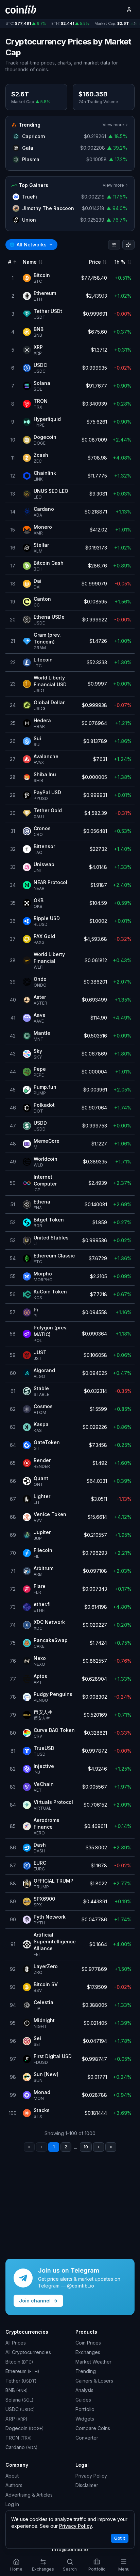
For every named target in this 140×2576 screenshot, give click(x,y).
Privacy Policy (91, 2476)
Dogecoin (24, 2428)
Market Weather (93, 2362)
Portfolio (85, 2409)
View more (113, 125)
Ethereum (22, 2371)
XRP (16, 2419)
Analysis (84, 2390)
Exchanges (88, 2352)
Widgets (85, 2419)
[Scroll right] (135, 24)
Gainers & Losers (94, 2381)
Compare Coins (93, 2428)
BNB (16, 2390)
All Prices (16, 2343)
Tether (21, 2381)
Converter (87, 2438)
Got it (120, 2538)
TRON (19, 2438)
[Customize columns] (128, 245)
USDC (20, 2409)
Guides (83, 2400)
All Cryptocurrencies (28, 2352)
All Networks (28, 245)
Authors (14, 2485)
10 (86, 2147)
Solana (19, 2400)
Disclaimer (87, 2485)
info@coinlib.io (70, 2549)
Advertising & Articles (29, 2495)
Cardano (21, 2447)
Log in (12, 2504)
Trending (86, 2371)
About (12, 2476)
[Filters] (114, 245)
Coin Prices (88, 2343)
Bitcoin (19, 2362)
